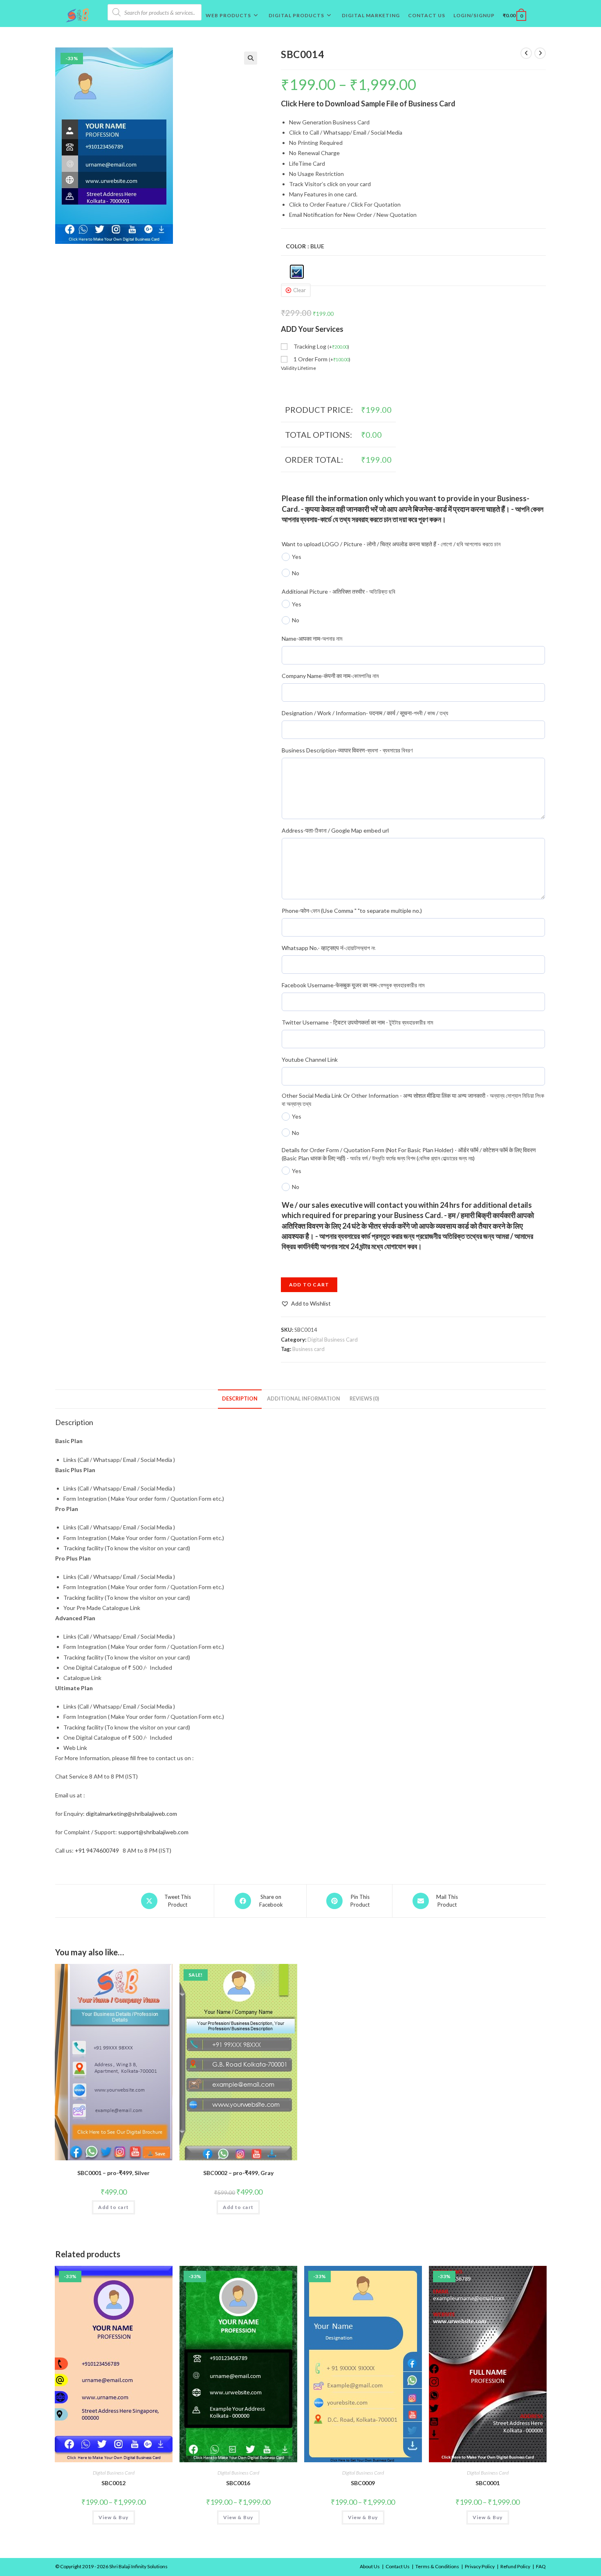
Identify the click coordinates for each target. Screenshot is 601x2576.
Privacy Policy (480, 2566)
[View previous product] (526, 53)
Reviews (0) (364, 1399)
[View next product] (540, 53)
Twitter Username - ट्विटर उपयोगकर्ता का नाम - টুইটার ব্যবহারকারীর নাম (357, 1022)
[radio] (297, 272)
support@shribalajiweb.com (153, 1832)
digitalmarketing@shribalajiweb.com (131, 1814)
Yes (297, 557)
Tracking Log (321, 346)
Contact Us (398, 2566)
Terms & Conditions (437, 2566)
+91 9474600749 (97, 1850)
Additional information (304, 1399)
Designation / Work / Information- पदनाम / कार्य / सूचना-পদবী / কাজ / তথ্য (365, 713)
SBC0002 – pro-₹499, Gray (238, 2173)
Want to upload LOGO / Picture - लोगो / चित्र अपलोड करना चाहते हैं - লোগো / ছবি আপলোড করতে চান (391, 544)
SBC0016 (238, 2483)
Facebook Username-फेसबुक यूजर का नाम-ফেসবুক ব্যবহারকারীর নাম (353, 985)
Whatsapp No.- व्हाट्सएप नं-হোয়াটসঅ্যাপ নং (329, 948)
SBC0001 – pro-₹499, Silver (113, 2173)
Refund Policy (515, 2566)
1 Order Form (322, 359)
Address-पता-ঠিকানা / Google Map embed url (335, 830)
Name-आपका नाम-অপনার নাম (312, 638)
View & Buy (114, 2517)
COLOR (296, 246)
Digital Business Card (333, 1340)
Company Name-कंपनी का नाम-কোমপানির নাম (330, 676)
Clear (299, 290)
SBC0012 (113, 2483)
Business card (308, 1349)
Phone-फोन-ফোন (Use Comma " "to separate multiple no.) (352, 911)
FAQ (541, 2566)
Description (240, 1399)
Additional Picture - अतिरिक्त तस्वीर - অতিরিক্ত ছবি (339, 591)
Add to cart (309, 1285)
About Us (370, 2566)
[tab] (240, 1399)
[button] (306, 1303)
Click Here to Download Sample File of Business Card (368, 104)
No (296, 573)
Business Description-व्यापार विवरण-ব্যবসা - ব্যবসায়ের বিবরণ (347, 750)
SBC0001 (488, 2483)
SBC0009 (363, 2483)
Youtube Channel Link (310, 1059)
